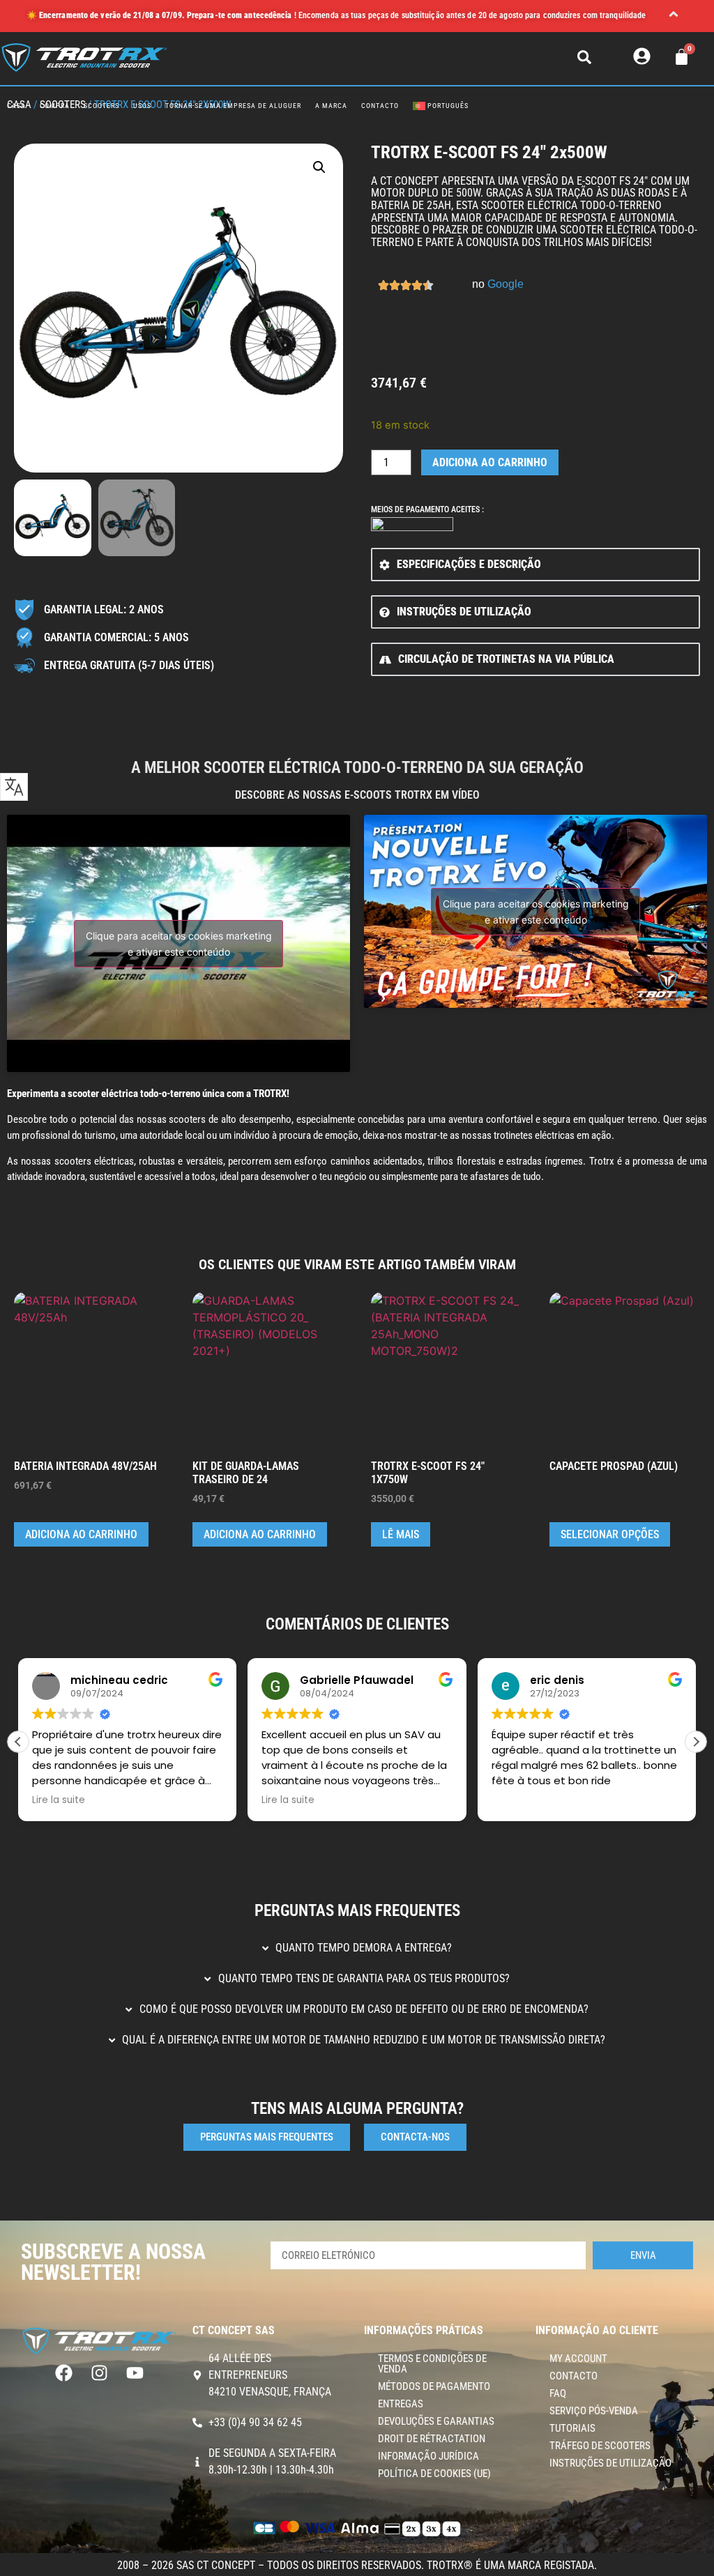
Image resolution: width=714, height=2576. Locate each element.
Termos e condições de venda (432, 2364)
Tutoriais (572, 2428)
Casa (16, 106)
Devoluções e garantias (436, 2421)
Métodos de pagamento (434, 2386)
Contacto (380, 106)
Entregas (401, 2404)
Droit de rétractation (432, 2439)
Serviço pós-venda (594, 2411)
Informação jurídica (428, 2456)
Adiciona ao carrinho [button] (81, 1534)
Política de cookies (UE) (434, 2474)
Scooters (101, 106)
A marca (331, 106)
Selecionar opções (610, 1534)
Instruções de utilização (610, 2463)
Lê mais (401, 1534)
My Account (578, 2359)
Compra (55, 106)
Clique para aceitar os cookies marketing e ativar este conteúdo (179, 944)
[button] (674, 16)
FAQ (558, 2393)
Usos (142, 106)
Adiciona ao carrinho (490, 462)
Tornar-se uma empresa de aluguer (233, 106)
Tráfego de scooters (600, 2446)
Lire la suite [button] (59, 1800)
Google (506, 284)
